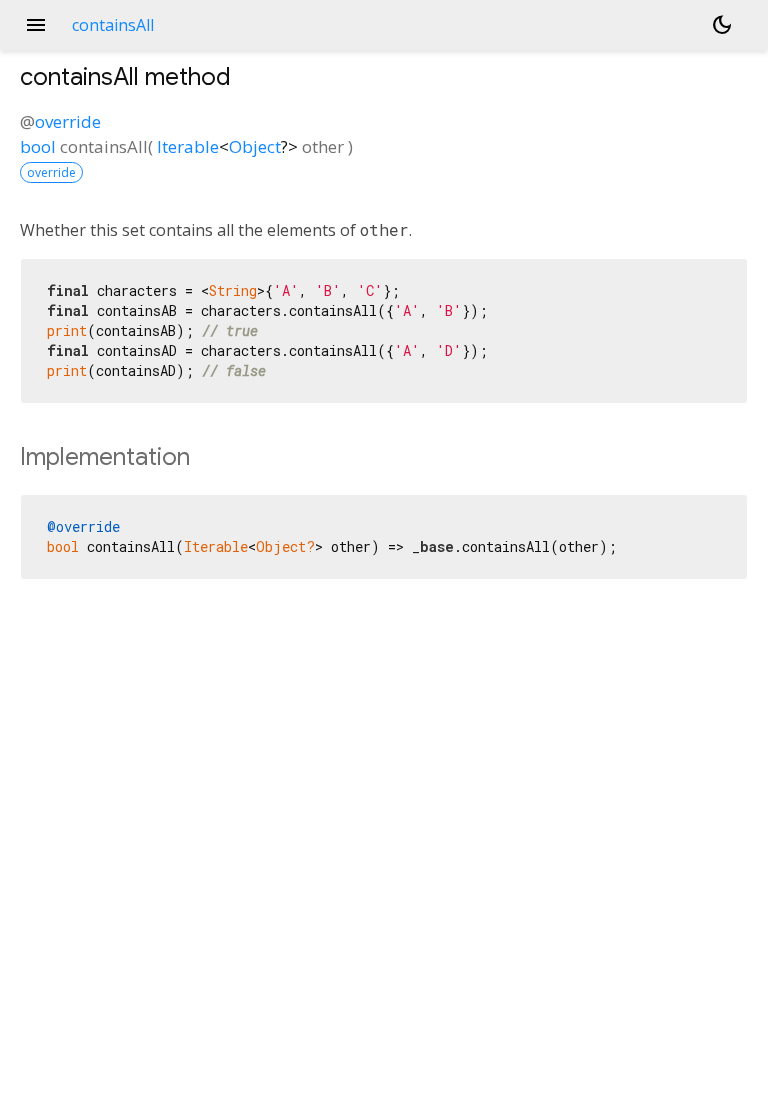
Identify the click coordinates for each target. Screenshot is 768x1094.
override (68, 121)
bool (38, 146)
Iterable (188, 146)
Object (255, 146)
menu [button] (36, 25)
